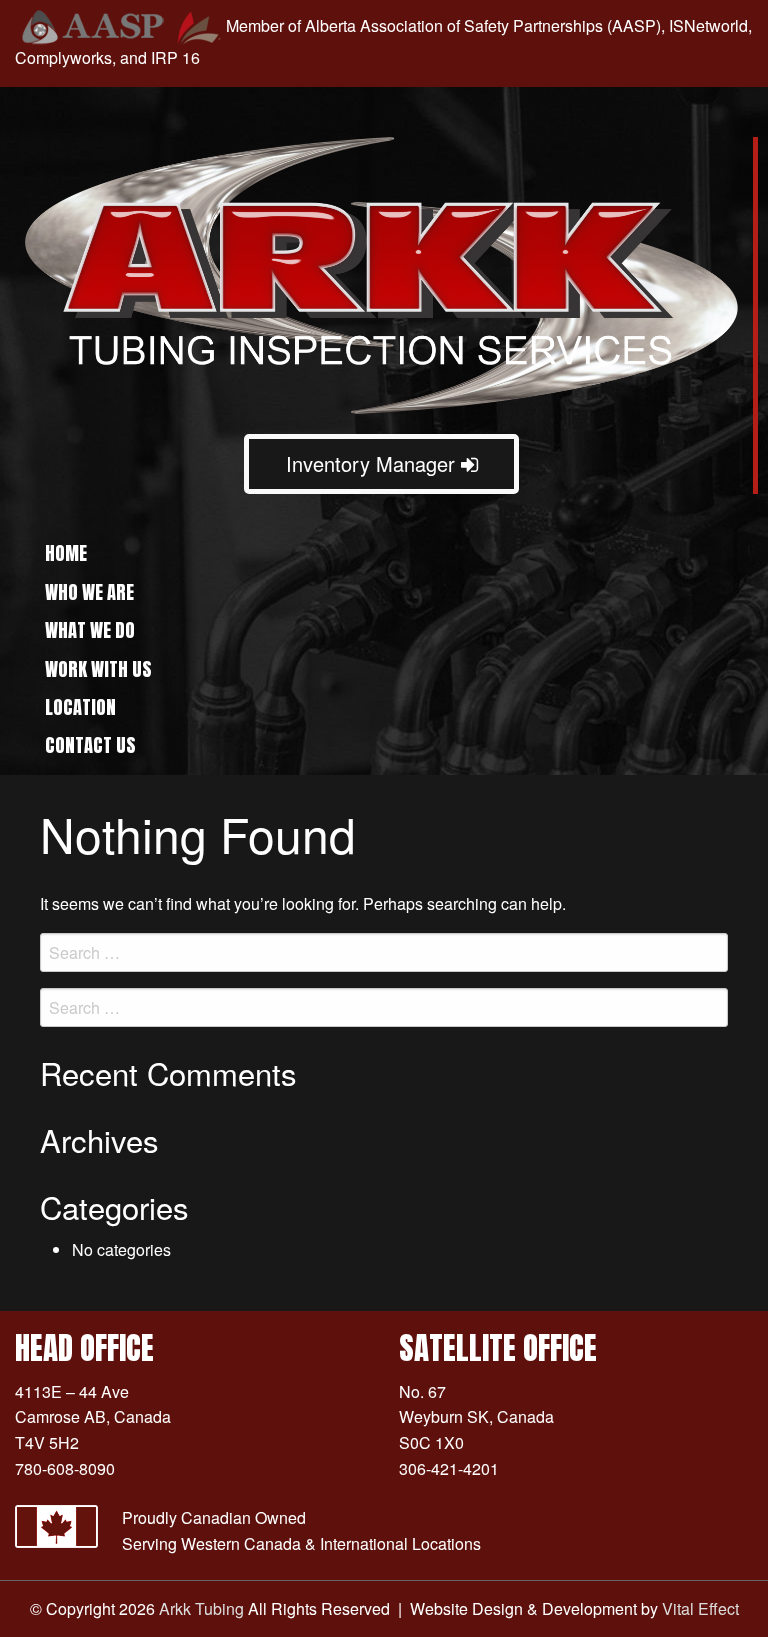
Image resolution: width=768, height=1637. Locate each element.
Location (80, 707)
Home (66, 553)
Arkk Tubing (201, 1608)
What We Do (90, 630)
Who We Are (89, 592)
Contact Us (90, 745)
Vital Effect (700, 1608)
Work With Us (98, 669)
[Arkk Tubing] (381, 273)
